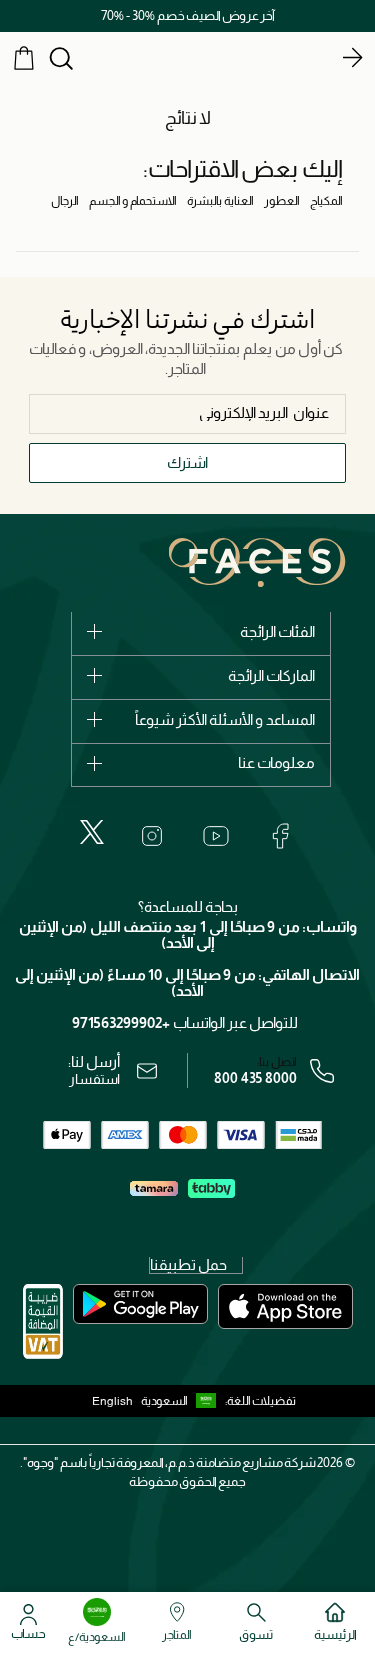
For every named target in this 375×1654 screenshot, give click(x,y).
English (112, 1401)
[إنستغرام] (152, 836)
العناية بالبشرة (220, 201)
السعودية (164, 1401)
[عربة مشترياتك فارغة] (24, 57)
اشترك (187, 462)
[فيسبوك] (280, 836)
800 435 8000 (255, 1078)
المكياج (326, 201)
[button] (183, 1401)
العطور (282, 201)
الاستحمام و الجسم (133, 201)
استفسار (94, 1079)
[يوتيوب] (216, 836)
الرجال (65, 201)
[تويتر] (92, 832)
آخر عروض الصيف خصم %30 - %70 (188, 15)
